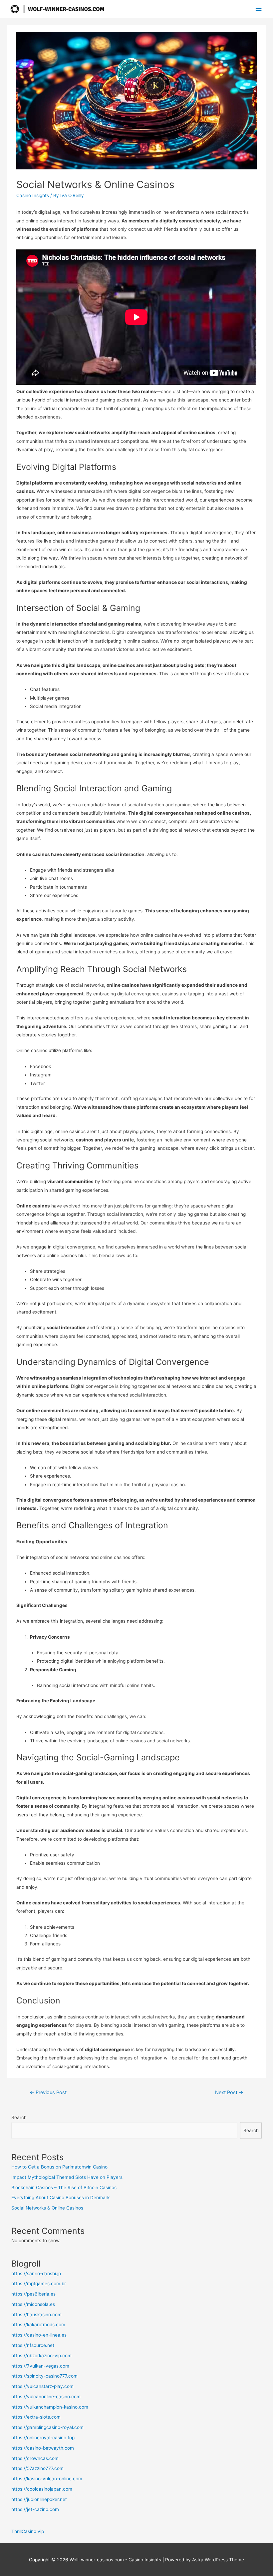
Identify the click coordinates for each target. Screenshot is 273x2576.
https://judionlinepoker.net (39, 2499)
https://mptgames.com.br (39, 2284)
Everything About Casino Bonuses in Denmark (60, 2198)
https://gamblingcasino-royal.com (47, 2427)
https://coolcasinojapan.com (42, 2489)
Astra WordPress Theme (218, 2560)
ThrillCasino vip (28, 2531)
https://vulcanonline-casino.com (46, 2397)
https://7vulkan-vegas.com (40, 2366)
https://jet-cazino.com (35, 2509)
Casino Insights (33, 195)
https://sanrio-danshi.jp (36, 2274)
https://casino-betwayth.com (43, 2448)
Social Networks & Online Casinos (47, 2208)
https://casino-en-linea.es (39, 2335)
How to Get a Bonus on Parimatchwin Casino (59, 2167)
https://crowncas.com (35, 2458)
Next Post (229, 2092)
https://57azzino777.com (37, 2468)
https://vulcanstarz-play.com (42, 2386)
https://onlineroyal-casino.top (43, 2438)
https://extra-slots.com (36, 2417)
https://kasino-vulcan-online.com (47, 2479)
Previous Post (48, 2092)
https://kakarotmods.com (38, 2325)
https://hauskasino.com (36, 2315)
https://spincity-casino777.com (44, 2376)
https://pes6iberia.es (33, 2294)
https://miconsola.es (33, 2304)
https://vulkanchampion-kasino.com (50, 2407)
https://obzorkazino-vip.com (41, 2356)
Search (19, 2117)
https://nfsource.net (33, 2345)
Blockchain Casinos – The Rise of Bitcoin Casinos (64, 2188)
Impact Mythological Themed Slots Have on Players (67, 2177)
